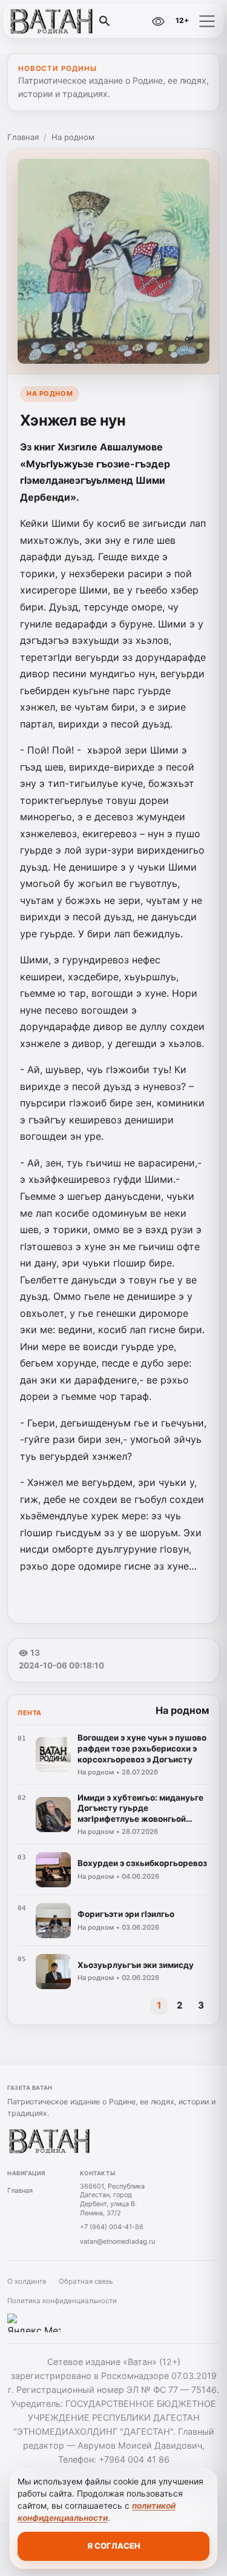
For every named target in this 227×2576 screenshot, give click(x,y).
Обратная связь (86, 2281)
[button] (207, 21)
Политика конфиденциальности (62, 2301)
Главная (23, 137)
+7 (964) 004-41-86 (112, 2227)
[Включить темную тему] (132, 21)
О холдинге (27, 2281)
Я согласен (114, 2546)
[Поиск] (105, 21)
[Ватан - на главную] (59, 21)
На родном (73, 137)
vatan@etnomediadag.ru (117, 2241)
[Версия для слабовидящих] (158, 21)
